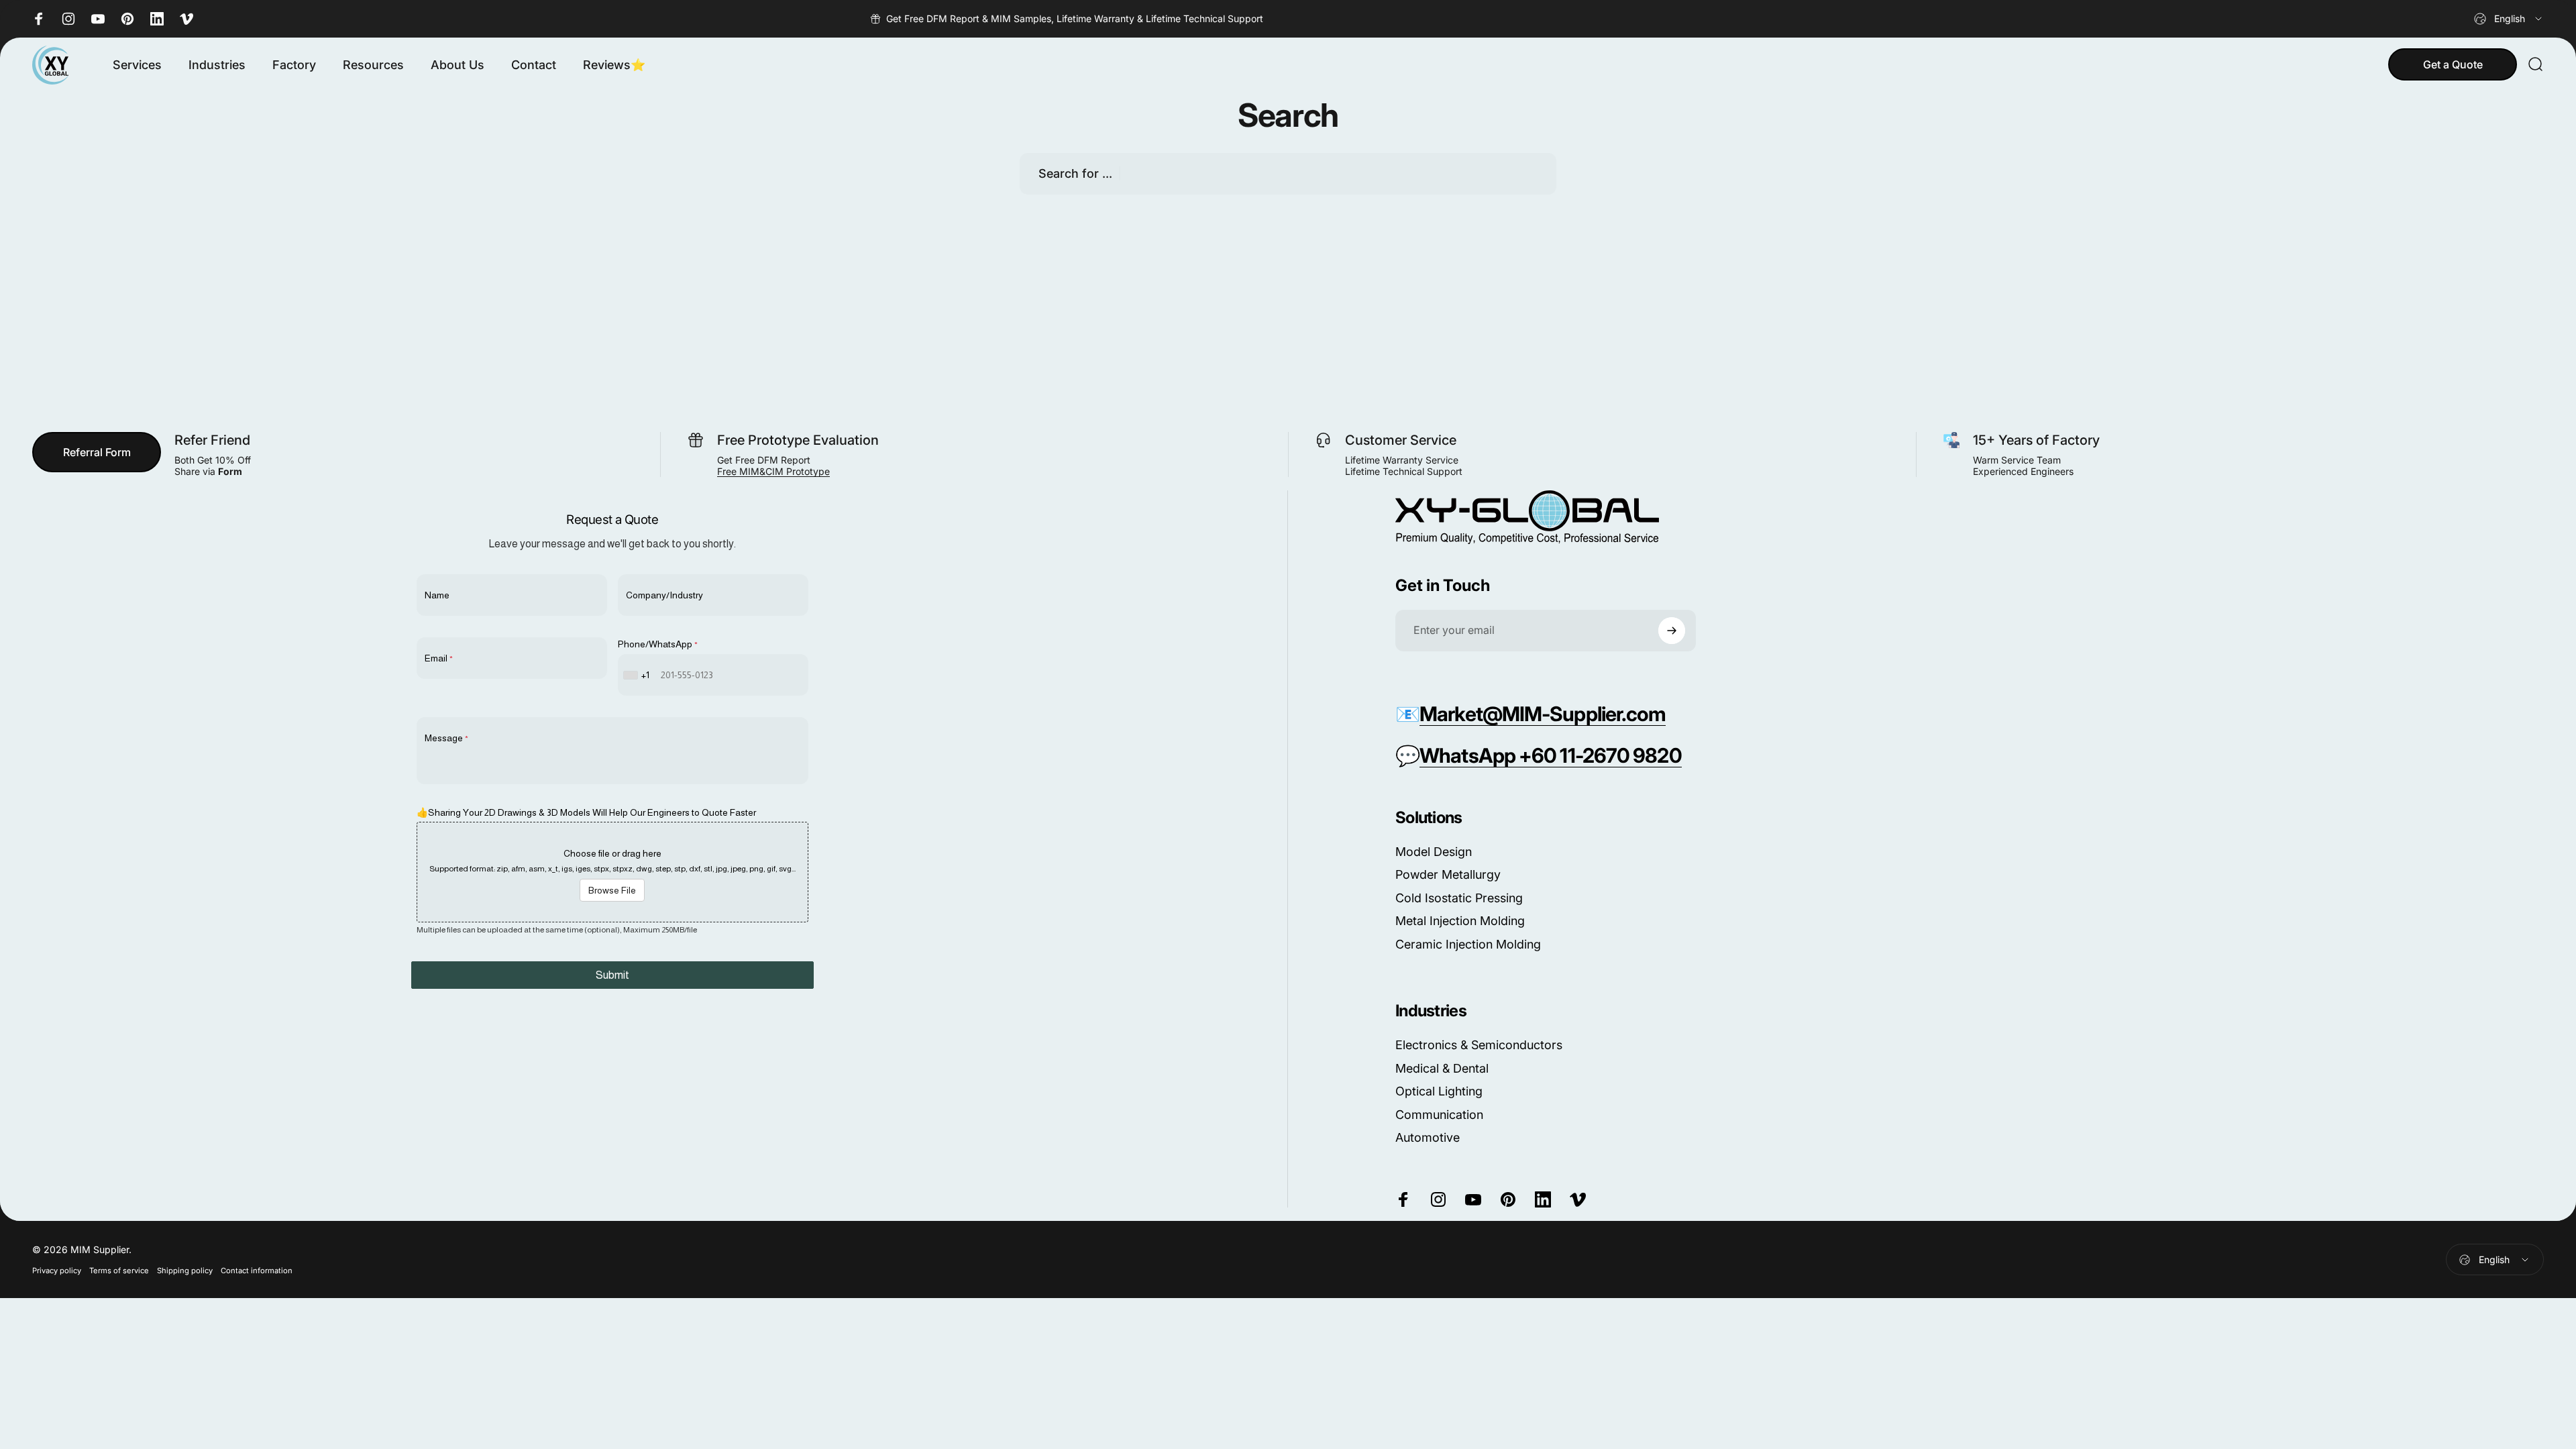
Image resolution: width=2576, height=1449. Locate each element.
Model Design (1434, 852)
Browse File (612, 890)
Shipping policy (185, 1271)
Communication (1439, 1115)
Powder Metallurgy (1448, 874)
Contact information (257, 1271)
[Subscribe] (1672, 631)
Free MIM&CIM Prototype (773, 471)
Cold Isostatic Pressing (1459, 898)
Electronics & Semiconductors (1479, 1045)
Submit (612, 975)
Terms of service (119, 1271)
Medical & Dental (1442, 1068)
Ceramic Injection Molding (1468, 944)
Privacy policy (57, 1271)
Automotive (1428, 1137)
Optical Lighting (1439, 1091)
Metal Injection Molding (1460, 921)
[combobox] (2509, 19)
